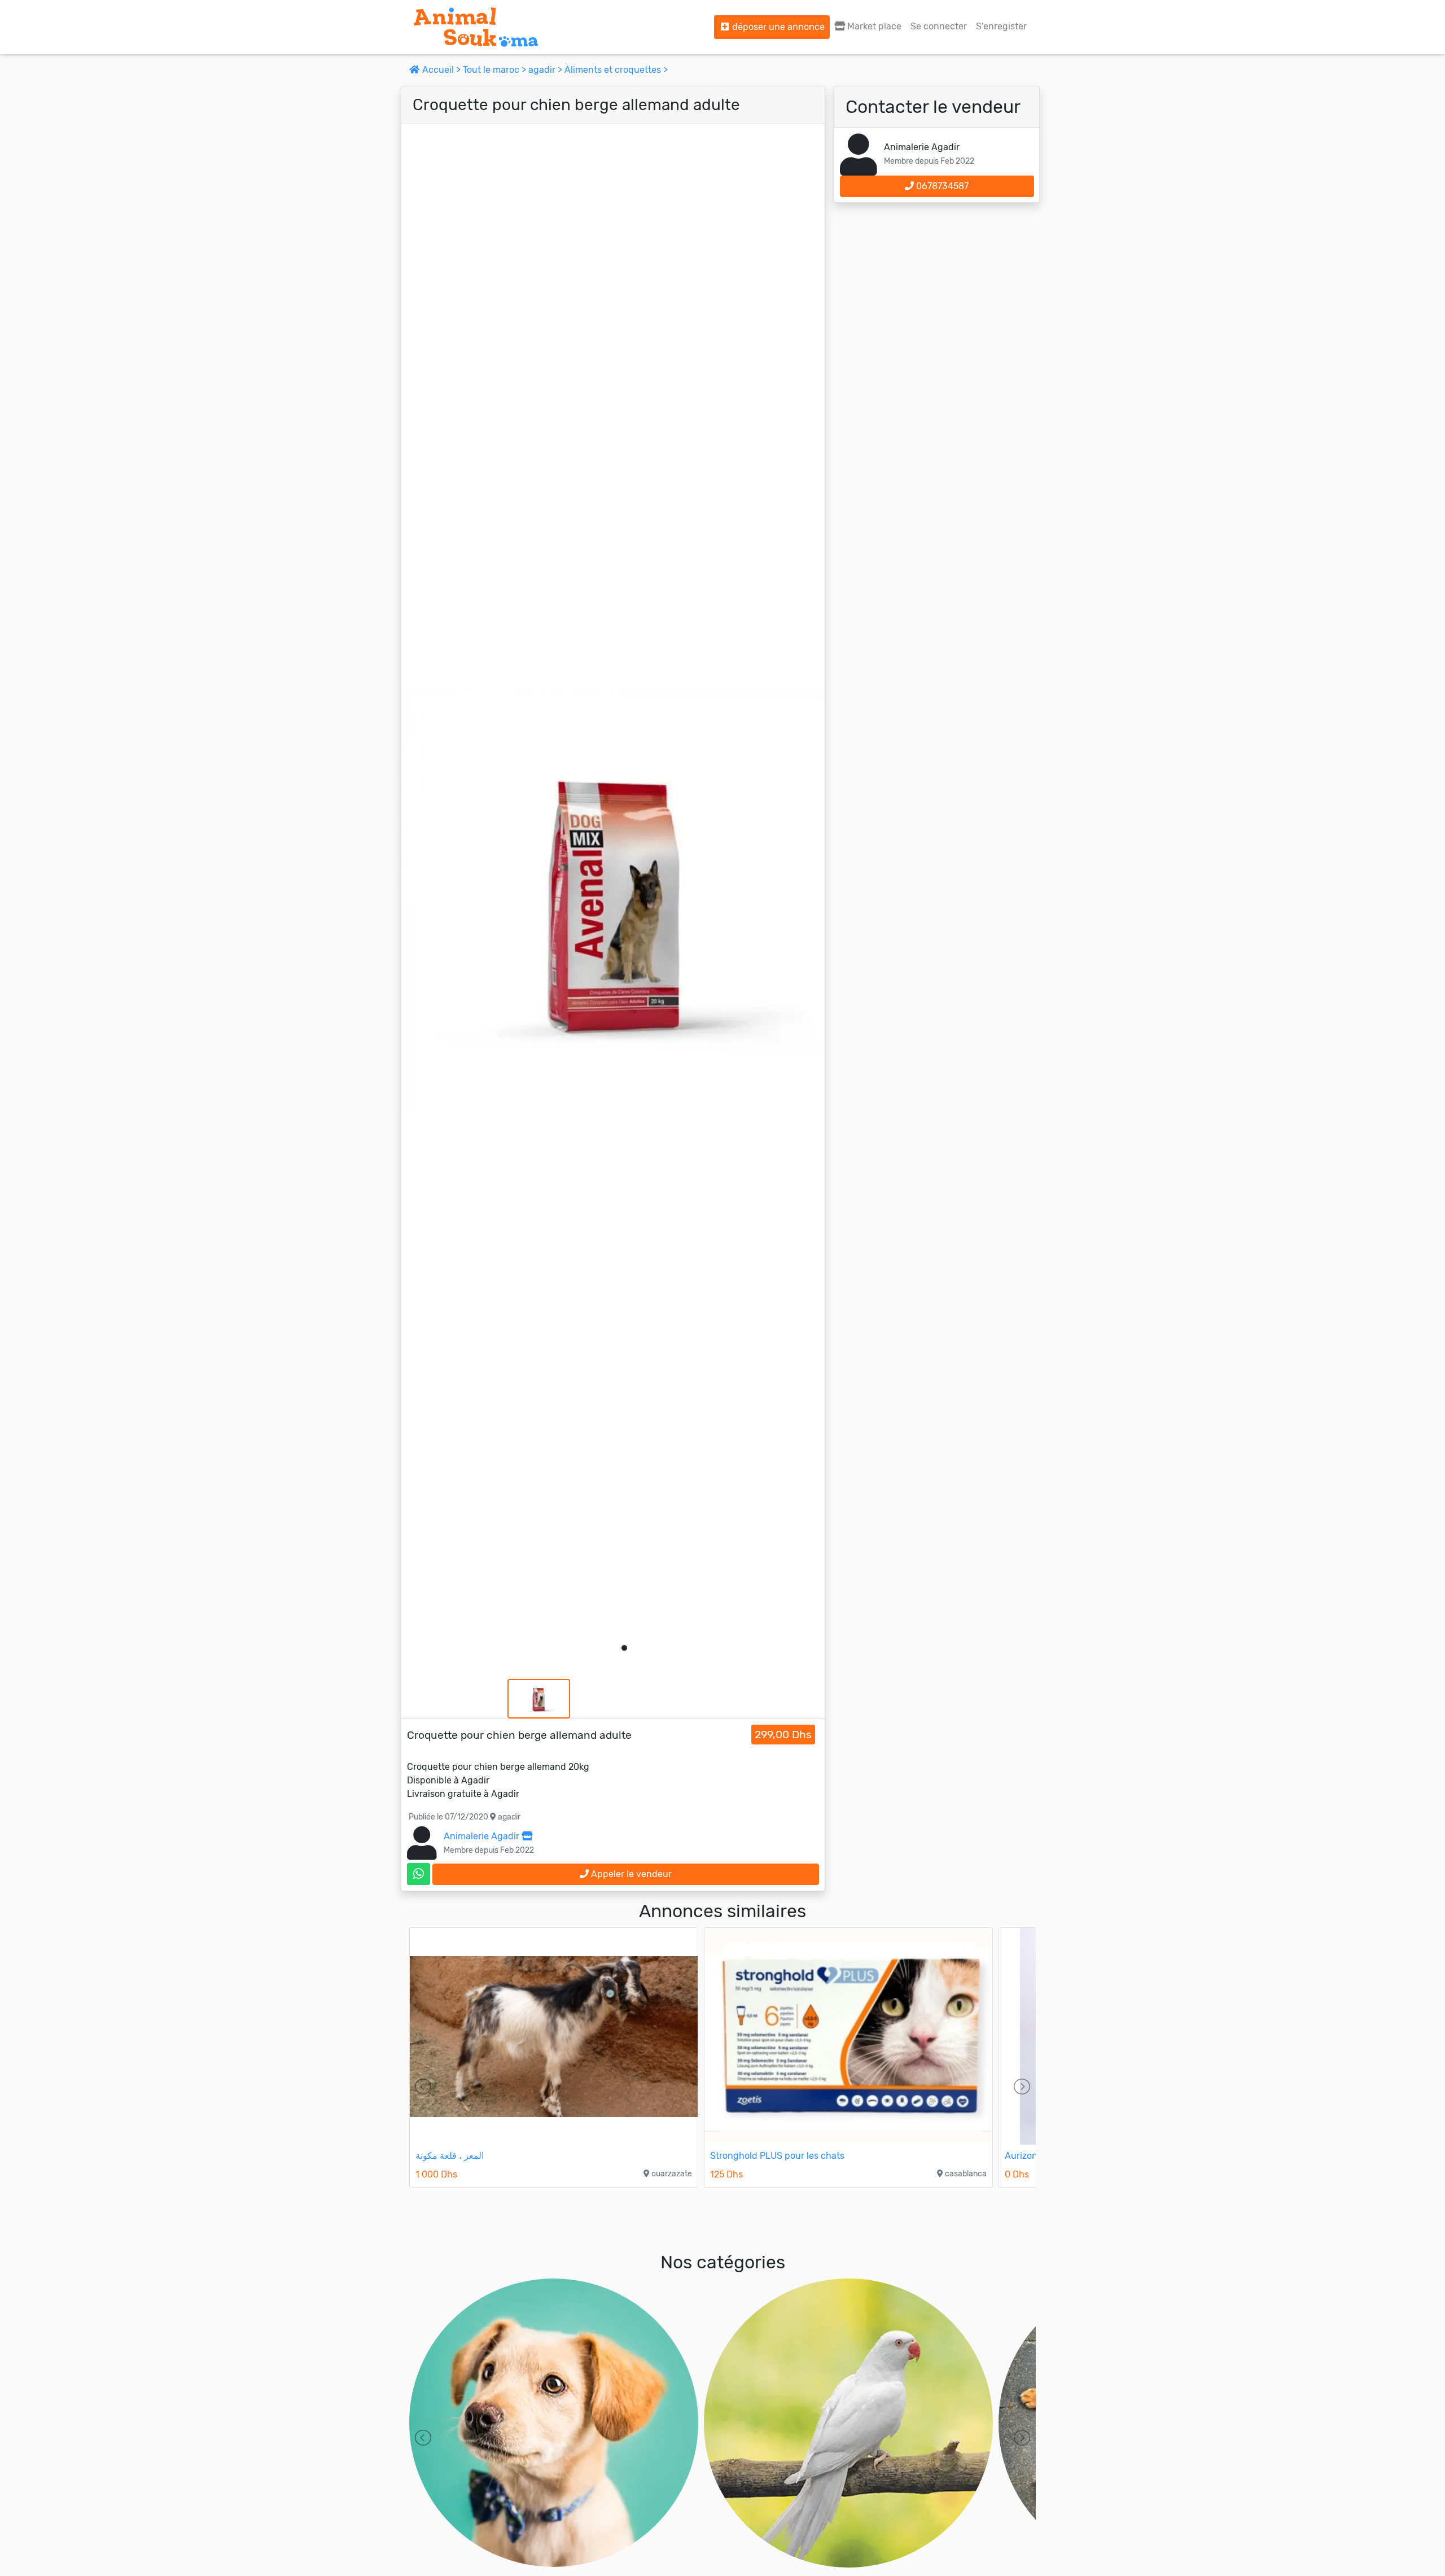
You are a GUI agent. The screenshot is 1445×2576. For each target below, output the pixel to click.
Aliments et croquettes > (616, 70)
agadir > (546, 70)
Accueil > (441, 70)
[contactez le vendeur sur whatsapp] (419, 1874)
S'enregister (1001, 26)
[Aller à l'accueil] (476, 27)
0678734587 (941, 186)
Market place (873, 26)
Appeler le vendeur (630, 1874)
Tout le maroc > (496, 70)
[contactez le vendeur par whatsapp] (419, 1874)
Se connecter (939, 26)
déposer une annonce (777, 27)
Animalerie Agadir (483, 1836)
